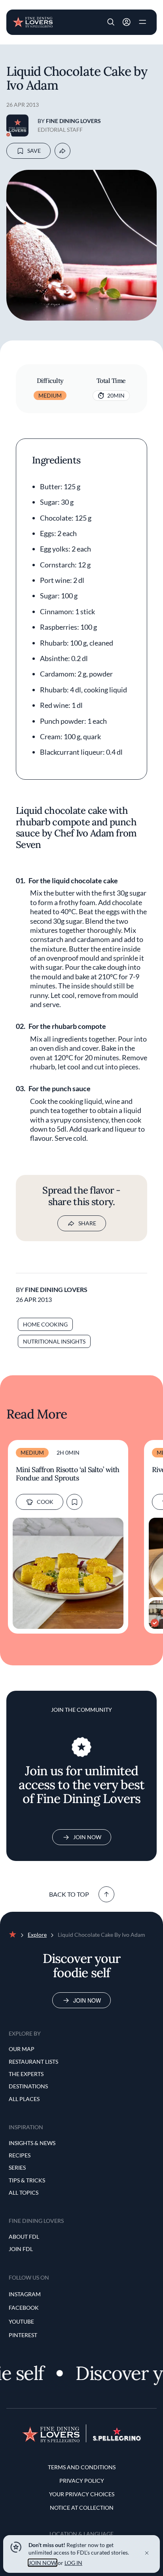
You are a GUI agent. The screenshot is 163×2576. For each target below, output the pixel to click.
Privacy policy (82, 2481)
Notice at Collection (82, 2508)
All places (24, 2099)
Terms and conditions (82, 2467)
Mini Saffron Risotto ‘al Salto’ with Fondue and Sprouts (68, 1474)
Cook (45, 1502)
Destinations (28, 2086)
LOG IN (73, 2563)
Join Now (87, 1837)
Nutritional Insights (54, 1341)
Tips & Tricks (27, 2180)
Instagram (25, 2294)
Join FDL (21, 2249)
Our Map (22, 2049)
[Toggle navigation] (142, 22)
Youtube (21, 2321)
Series (17, 2167)
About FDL (24, 2237)
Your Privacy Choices (82, 2494)
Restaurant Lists (33, 2062)
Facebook (24, 2308)
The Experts (26, 2074)
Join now (87, 2000)
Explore (37, 1935)
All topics (24, 2192)
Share (87, 1223)
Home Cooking (45, 1324)
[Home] (33, 21)
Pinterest (23, 2335)
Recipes (20, 2155)
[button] (111, 22)
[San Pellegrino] (117, 2439)
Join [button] (127, 22)
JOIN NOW (43, 2563)
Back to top (69, 1894)
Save (34, 151)
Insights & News (32, 2143)
